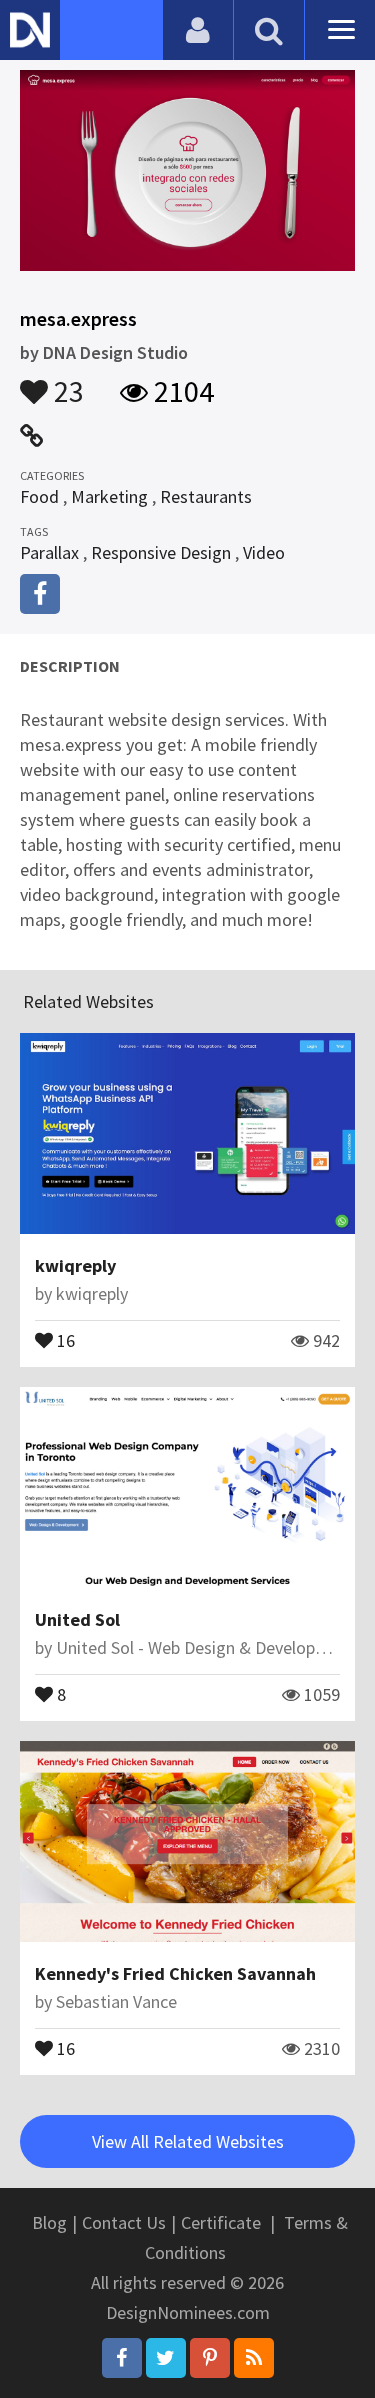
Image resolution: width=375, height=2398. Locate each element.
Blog (49, 2222)
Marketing (109, 496)
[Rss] (254, 2358)
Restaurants (206, 496)
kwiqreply (75, 1265)
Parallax (49, 552)
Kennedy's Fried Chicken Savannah (175, 1973)
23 (66, 382)
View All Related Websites (188, 2141)
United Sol (77, 1619)
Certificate (221, 2222)
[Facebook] (122, 2358)
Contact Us (124, 2222)
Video (264, 552)
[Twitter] (166, 2358)
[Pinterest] (210, 2358)
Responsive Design (161, 552)
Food (39, 496)
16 (64, 1339)
